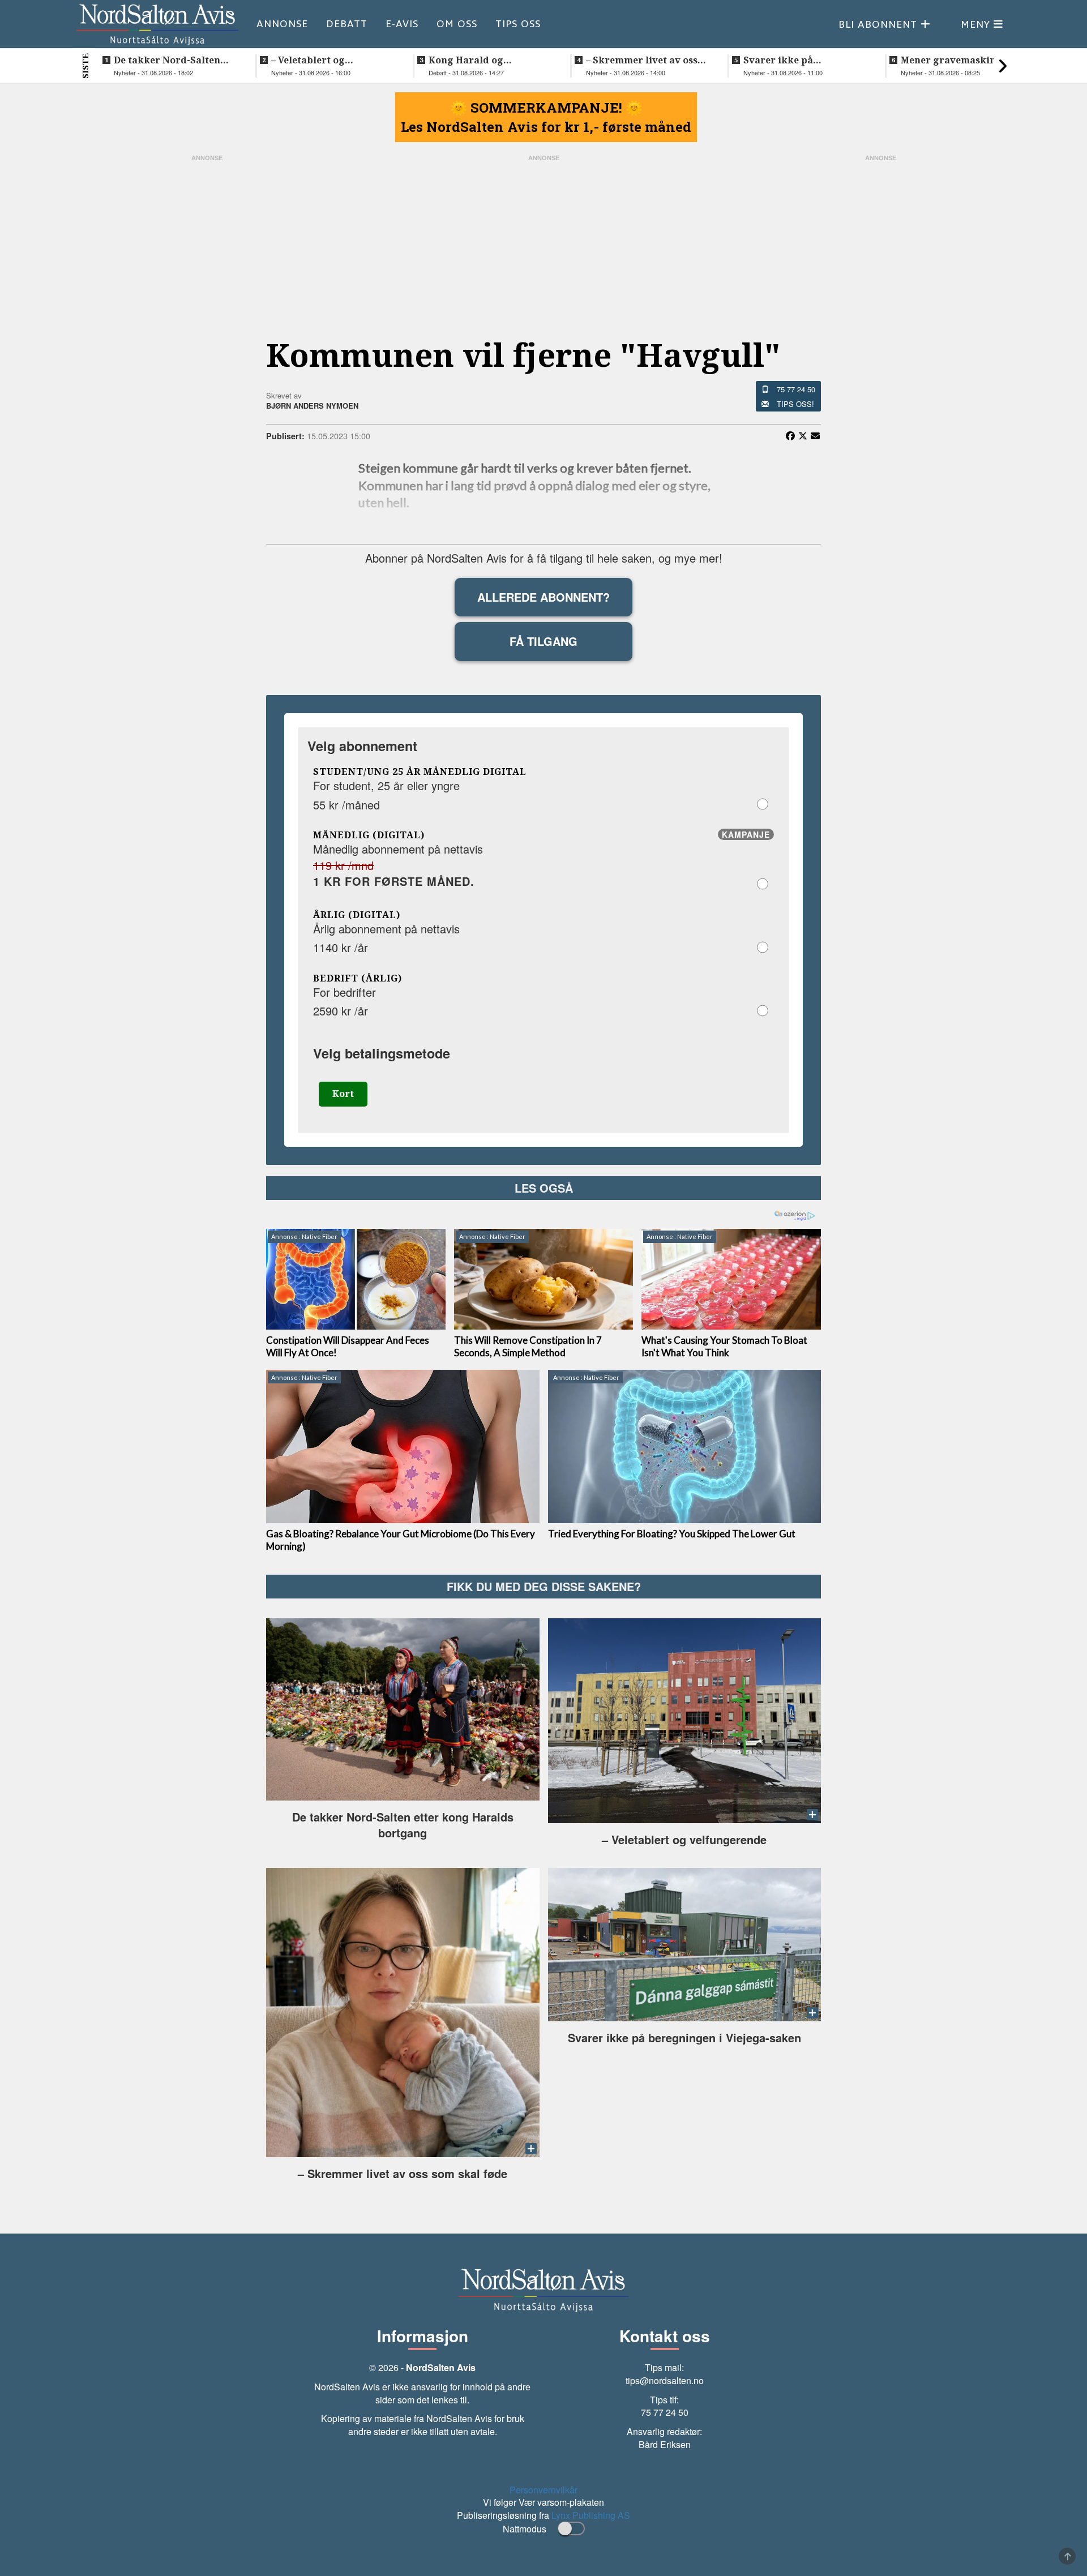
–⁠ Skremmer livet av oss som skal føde (642, 60)
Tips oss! (795, 404)
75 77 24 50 (796, 389)
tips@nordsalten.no (665, 2380)
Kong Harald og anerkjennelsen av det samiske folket (481, 60)
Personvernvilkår (543, 2490)
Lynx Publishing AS (591, 2515)
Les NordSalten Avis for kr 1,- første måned (546, 127)
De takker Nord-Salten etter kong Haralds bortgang (167, 60)
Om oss (457, 24)
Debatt (347, 24)
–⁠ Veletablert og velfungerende (308, 60)
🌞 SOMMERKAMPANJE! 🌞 (546, 108)
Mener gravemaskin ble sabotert (957, 60)
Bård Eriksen (665, 2444)
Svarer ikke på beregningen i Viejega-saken (797, 60)
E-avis (402, 24)
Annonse (282, 24)
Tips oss (518, 24)
